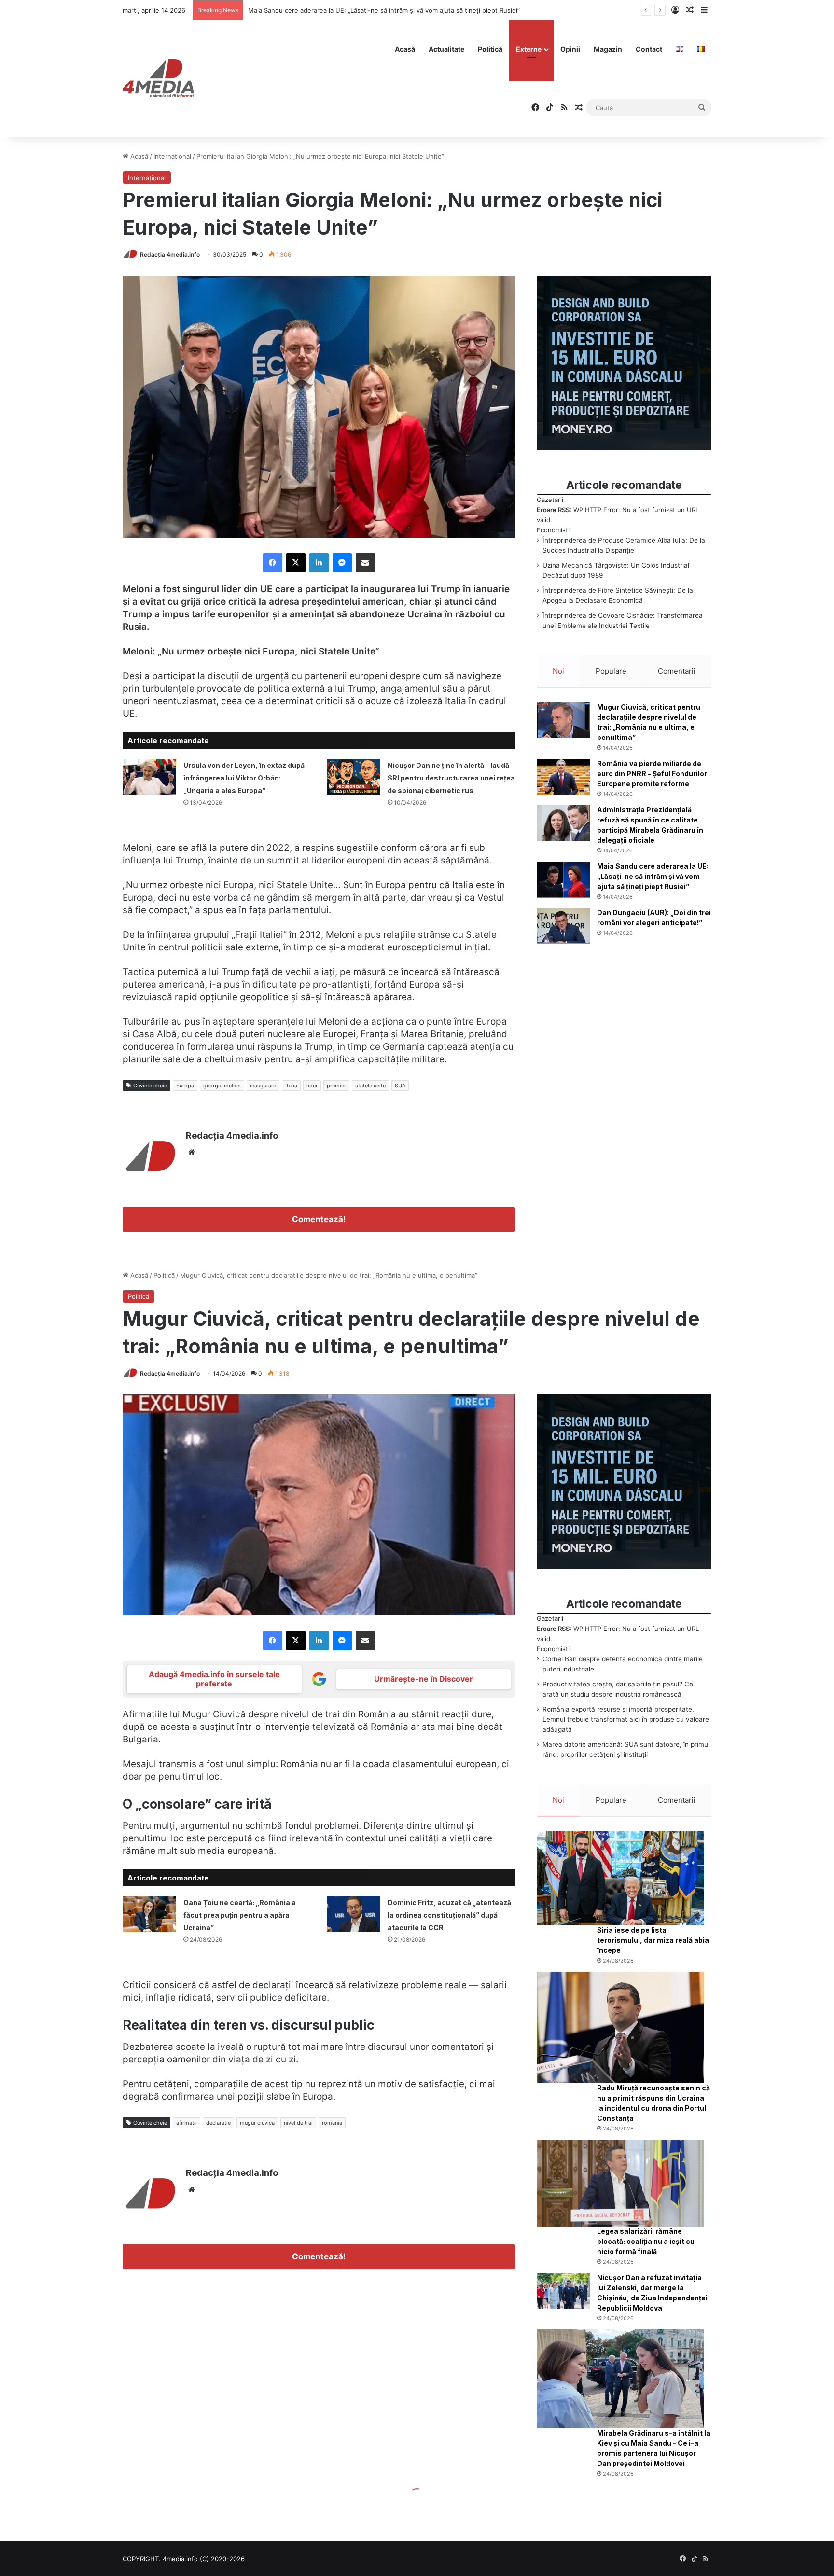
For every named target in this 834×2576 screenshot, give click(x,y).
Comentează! (319, 1219)
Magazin (608, 49)
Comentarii (677, 671)
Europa (185, 1086)
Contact (649, 49)
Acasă (405, 49)
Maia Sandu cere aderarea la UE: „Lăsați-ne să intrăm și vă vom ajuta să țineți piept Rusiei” (653, 876)
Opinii (570, 49)
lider (312, 1086)
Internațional (172, 156)
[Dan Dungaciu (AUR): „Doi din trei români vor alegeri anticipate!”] (563, 926)
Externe (529, 49)
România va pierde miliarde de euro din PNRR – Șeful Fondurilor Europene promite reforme (652, 773)
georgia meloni (222, 1086)
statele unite (370, 1086)
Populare (611, 671)
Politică (490, 49)
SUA (400, 1086)
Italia (291, 1086)
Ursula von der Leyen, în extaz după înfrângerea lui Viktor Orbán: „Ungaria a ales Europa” (244, 778)
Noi (558, 671)
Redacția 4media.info (170, 255)
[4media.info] (158, 79)
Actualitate (446, 49)
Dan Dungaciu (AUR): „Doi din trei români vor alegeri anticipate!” (344, 10)
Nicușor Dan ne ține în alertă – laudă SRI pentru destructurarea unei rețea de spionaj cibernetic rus (451, 778)
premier (336, 1086)
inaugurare (263, 1086)
